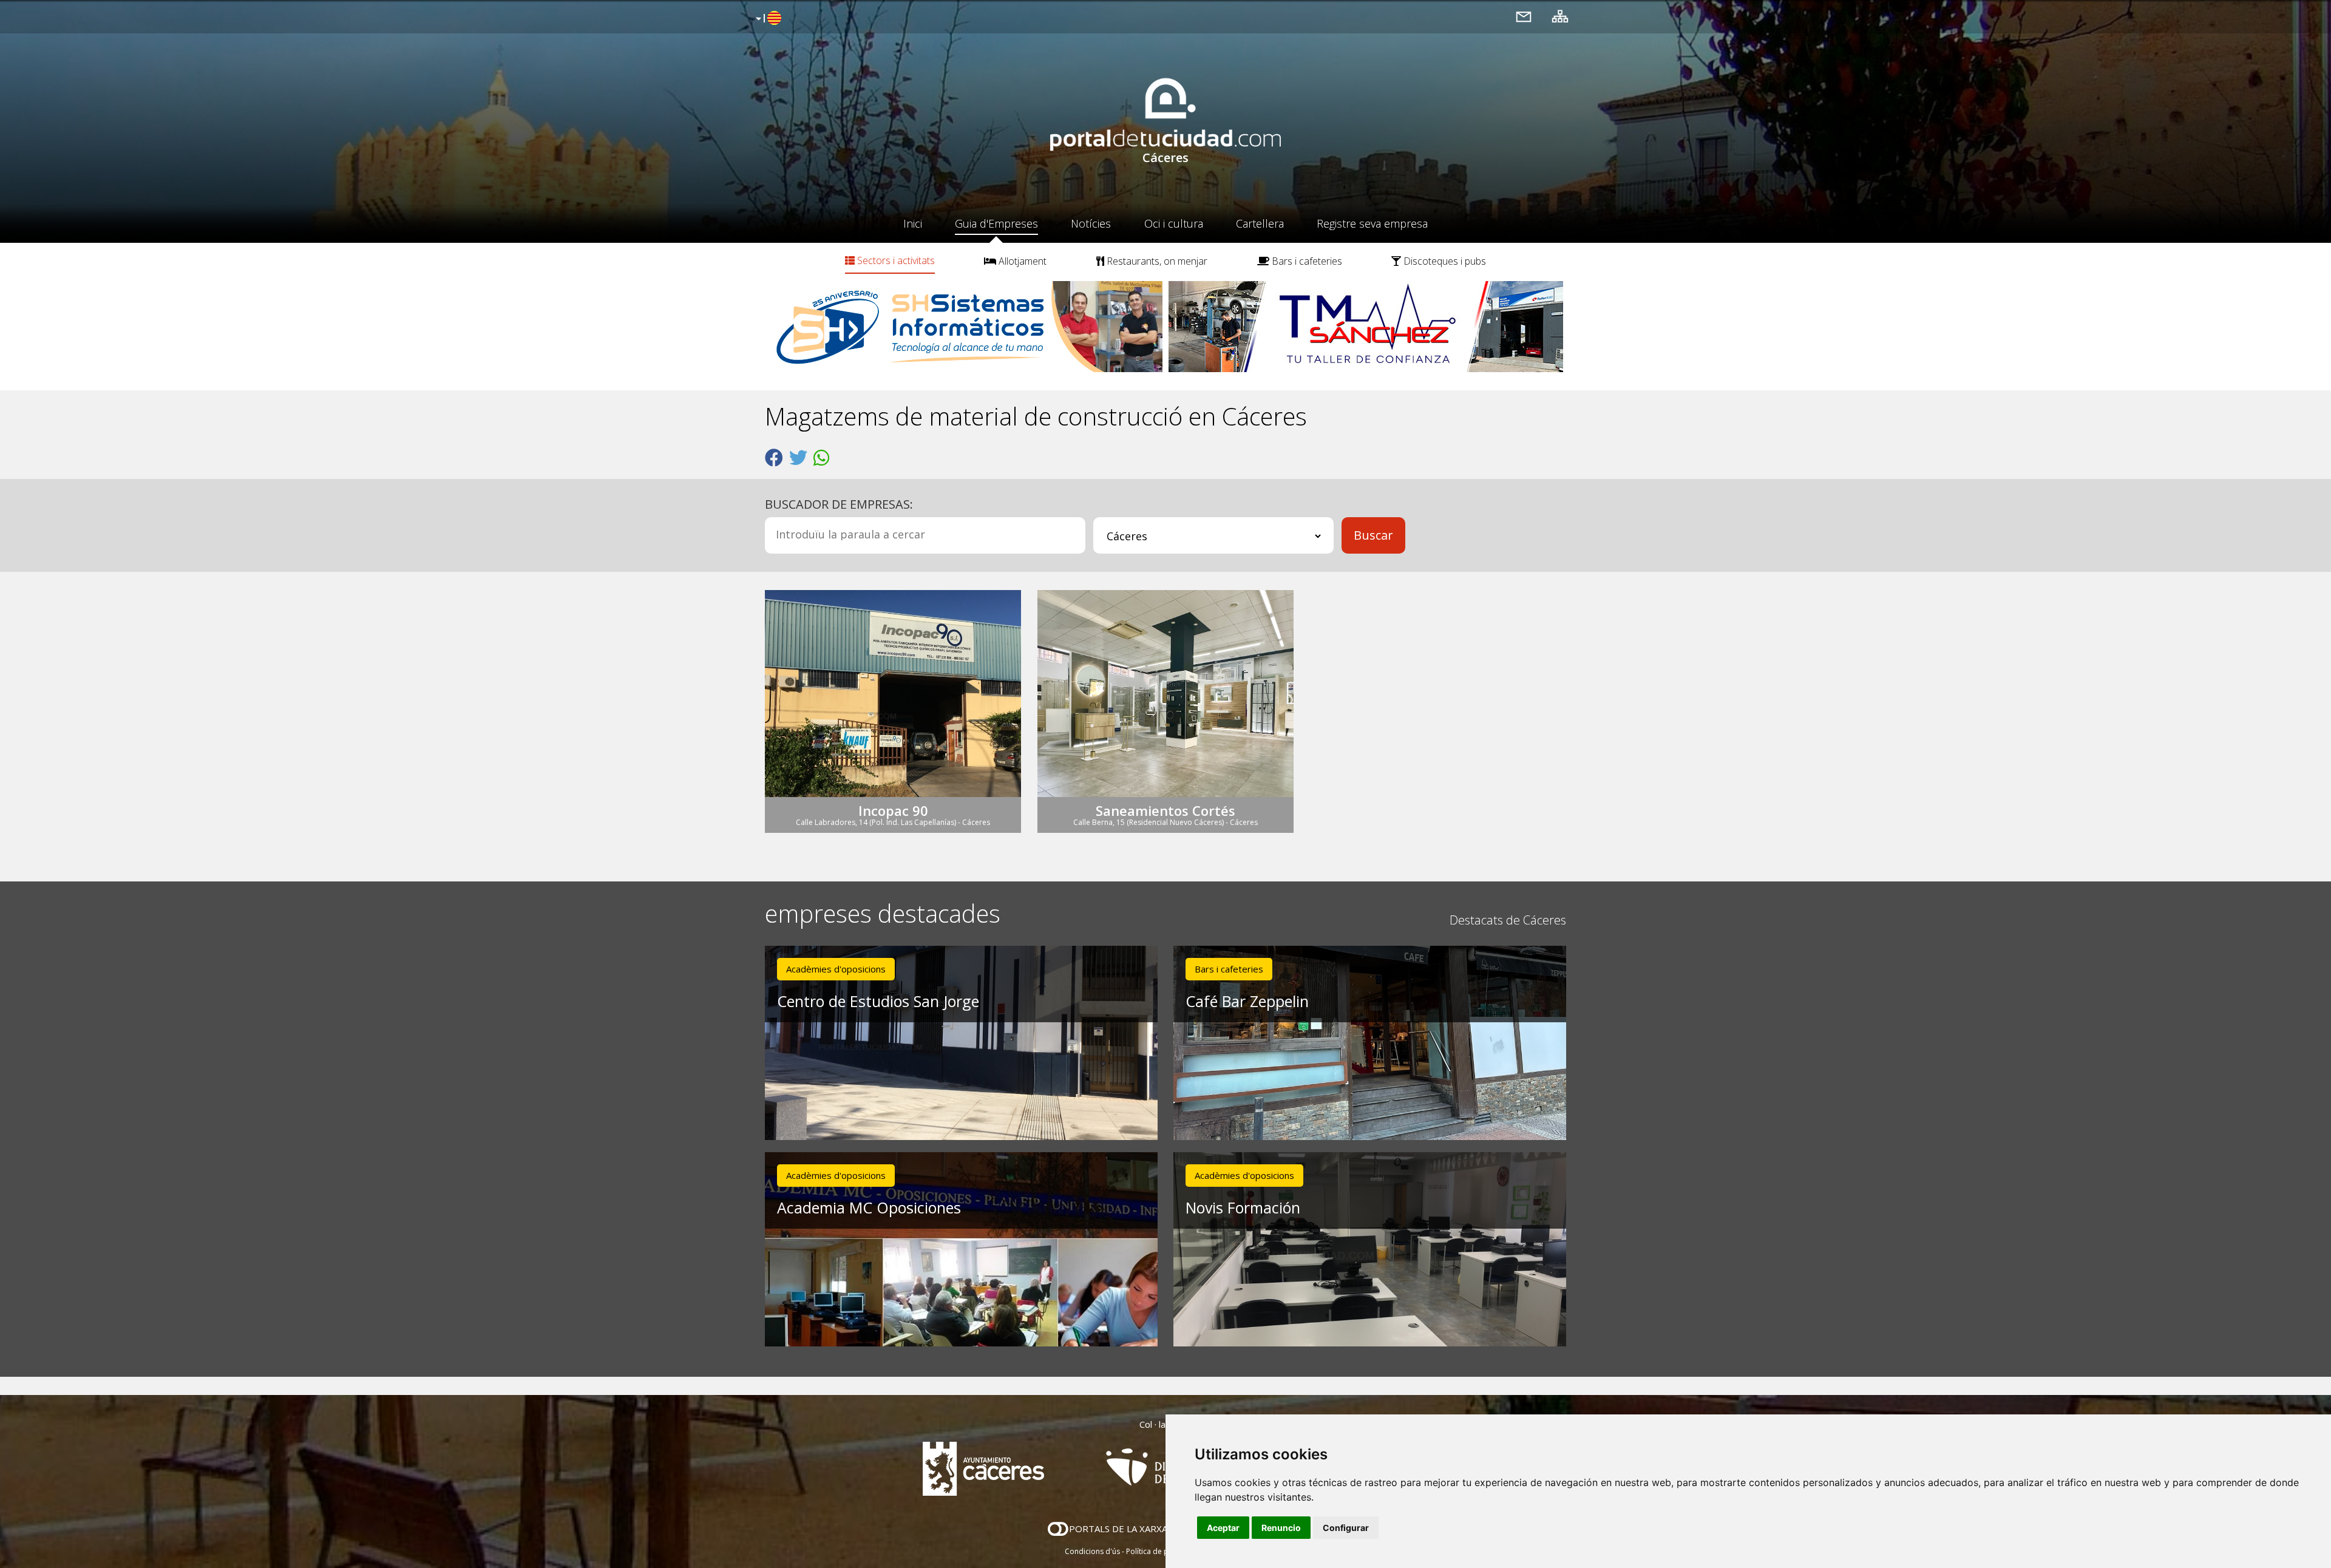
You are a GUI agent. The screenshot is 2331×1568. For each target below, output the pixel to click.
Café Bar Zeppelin (1247, 1001)
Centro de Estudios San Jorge (878, 1001)
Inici (913, 223)
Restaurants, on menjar (1156, 261)
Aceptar (1223, 1528)
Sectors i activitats (895, 260)
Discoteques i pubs (1444, 261)
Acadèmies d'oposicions (836, 969)
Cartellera (1260, 223)
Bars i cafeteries (1306, 261)
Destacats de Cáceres (1508, 920)
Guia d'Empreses (996, 223)
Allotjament (1021, 261)
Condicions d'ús (1092, 1551)
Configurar (1346, 1528)
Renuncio (1281, 1528)
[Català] (767, 19)
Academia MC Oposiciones (869, 1207)
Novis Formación (1243, 1207)
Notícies (1091, 223)
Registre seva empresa (1372, 223)
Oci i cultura (1174, 223)
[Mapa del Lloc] (1560, 16)
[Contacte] (1524, 16)
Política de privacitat (1161, 1551)
